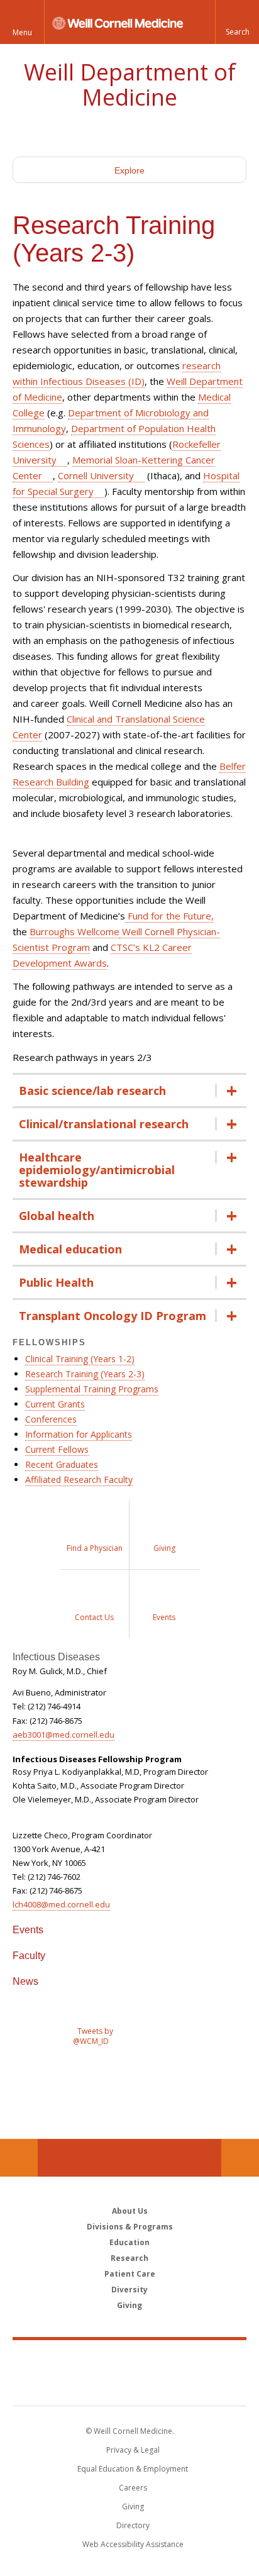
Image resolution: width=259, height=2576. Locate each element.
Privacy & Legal (133, 2450)
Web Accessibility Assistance (133, 2544)
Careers (133, 2488)
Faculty (29, 1956)
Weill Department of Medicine (130, 85)
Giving (129, 2305)
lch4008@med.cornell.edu (61, 1904)
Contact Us (240, 2158)
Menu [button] (22, 32)
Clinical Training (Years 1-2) (80, 1359)
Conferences (51, 1419)
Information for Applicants (79, 1434)
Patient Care (130, 2274)
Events (28, 1930)
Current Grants (55, 1404)
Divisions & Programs (130, 2227)
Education (129, 2242)
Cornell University (96, 475)
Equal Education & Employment (133, 2469)
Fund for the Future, (169, 916)
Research (129, 2258)
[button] (237, 22)
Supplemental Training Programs (92, 1389)
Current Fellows (57, 1449)
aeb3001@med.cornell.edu (63, 1735)
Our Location (19, 2158)
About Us (130, 2211)
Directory (133, 2525)
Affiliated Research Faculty (79, 1480)
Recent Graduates (62, 1464)
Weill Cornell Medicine (129, 2359)
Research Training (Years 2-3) (85, 1374)
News (25, 1981)
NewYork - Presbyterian (130, 2385)
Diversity (129, 2290)
